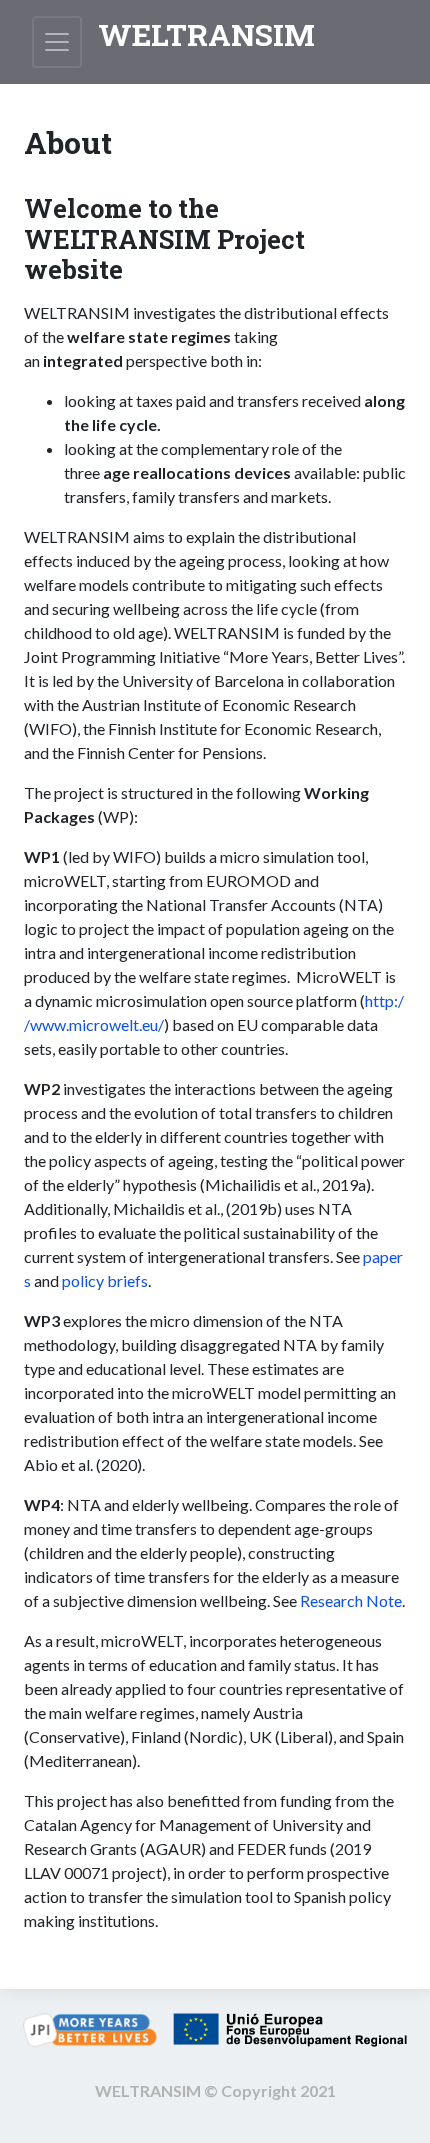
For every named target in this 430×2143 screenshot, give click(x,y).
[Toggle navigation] (57, 42)
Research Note (351, 1600)
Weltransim (206, 34)
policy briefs (105, 1280)
